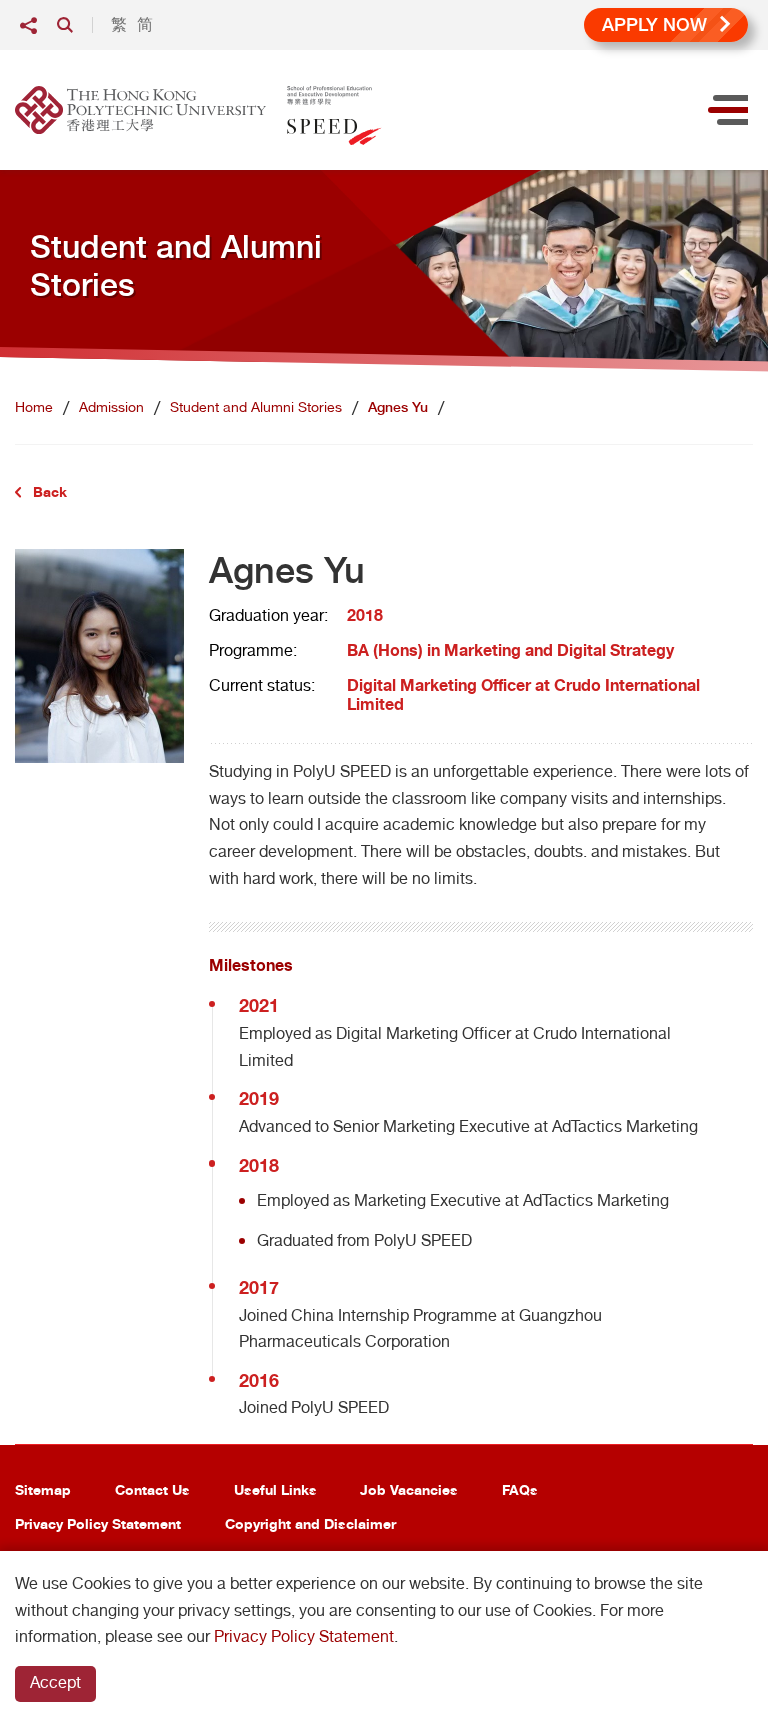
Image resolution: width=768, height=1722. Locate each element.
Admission (111, 407)
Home (34, 407)
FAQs (520, 1489)
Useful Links (275, 1489)
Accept (55, 1682)
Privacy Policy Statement (98, 1523)
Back (50, 491)
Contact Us (152, 1489)
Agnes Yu (398, 407)
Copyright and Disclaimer (310, 1523)
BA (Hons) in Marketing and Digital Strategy (510, 650)
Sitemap (43, 1489)
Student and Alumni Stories (256, 407)
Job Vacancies (409, 1489)
